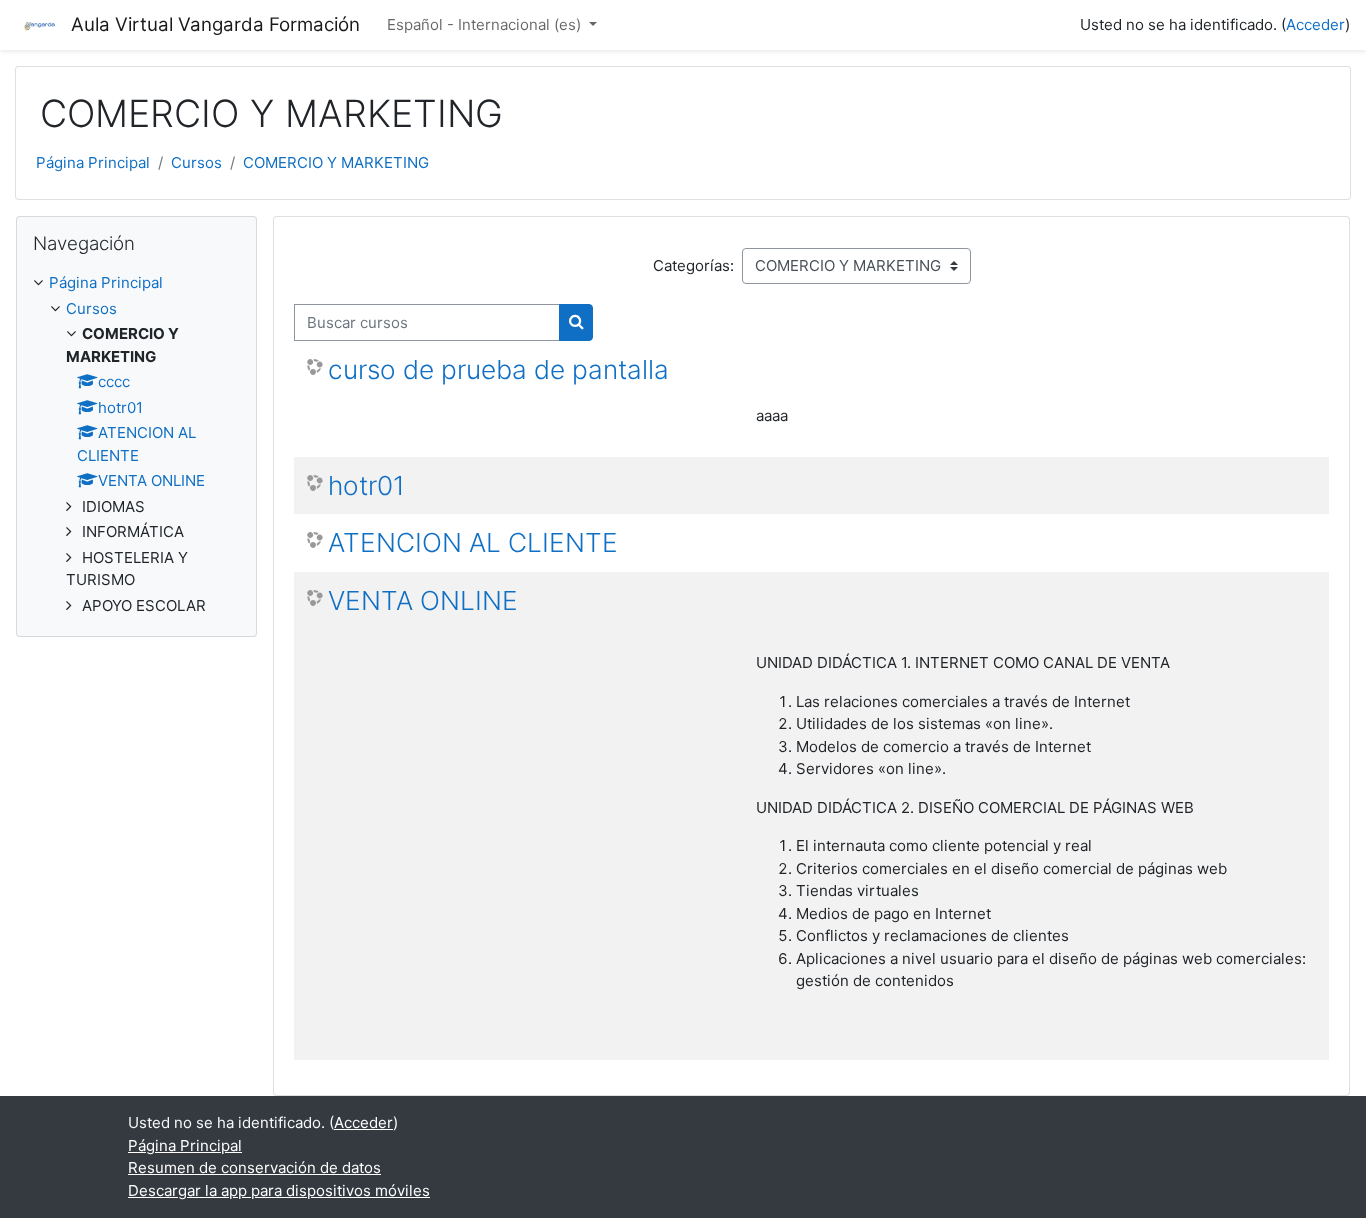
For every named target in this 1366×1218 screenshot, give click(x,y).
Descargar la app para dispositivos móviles (279, 1190)
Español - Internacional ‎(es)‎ (486, 24)
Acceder (1315, 24)
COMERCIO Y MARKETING (336, 162)
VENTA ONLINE (423, 600)
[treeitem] (136, 283)
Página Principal (93, 162)
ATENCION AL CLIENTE (473, 542)
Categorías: (693, 265)
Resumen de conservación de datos (254, 1167)
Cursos (196, 162)
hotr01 (366, 485)
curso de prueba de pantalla (498, 369)
